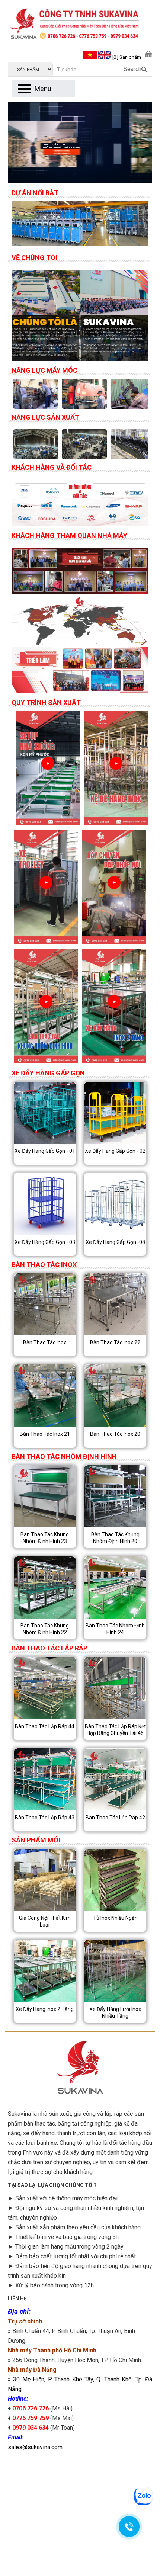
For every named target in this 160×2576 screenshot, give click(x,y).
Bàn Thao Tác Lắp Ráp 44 (45, 1726)
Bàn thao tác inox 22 (115, 1342)
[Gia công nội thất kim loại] (45, 1880)
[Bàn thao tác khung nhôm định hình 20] (115, 1496)
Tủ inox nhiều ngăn (115, 1918)
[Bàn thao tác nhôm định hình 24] (115, 1587)
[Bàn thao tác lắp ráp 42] (115, 1779)
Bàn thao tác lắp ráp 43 (45, 1818)
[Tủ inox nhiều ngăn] (115, 1880)
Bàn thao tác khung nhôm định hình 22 (45, 1629)
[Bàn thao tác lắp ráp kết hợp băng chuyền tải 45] (115, 1688)
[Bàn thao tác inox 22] (115, 1304)
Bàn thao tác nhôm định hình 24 (115, 1629)
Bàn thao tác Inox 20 (115, 1434)
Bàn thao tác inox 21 (45, 1434)
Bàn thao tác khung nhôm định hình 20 (115, 1538)
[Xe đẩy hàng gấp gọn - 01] (45, 1113)
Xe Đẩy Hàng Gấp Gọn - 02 (115, 1151)
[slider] (80, 223)
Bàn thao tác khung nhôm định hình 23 (45, 1538)
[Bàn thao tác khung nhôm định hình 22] (45, 1587)
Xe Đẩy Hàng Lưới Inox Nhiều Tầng (115, 2012)
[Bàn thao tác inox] (45, 1304)
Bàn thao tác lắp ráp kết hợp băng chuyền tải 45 (115, 1730)
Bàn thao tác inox (45, 1342)
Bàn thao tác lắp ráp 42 (115, 1818)
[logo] (80, 25)
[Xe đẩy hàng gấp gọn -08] (115, 1204)
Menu (43, 89)
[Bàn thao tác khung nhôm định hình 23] (45, 1496)
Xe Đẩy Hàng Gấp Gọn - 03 (45, 1242)
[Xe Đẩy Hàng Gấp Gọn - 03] (45, 1204)
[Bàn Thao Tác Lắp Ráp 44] (45, 1688)
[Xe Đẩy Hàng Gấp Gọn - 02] (115, 1113)
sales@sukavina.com (35, 2447)
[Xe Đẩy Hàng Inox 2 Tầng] (45, 1971)
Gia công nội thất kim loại (45, 1921)
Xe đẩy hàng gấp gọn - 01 (45, 1151)
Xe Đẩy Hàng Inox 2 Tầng (45, 2009)
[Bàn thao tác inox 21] (45, 1396)
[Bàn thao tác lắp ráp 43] (45, 1779)
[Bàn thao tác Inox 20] (115, 1396)
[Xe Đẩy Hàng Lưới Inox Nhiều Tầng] (115, 1971)
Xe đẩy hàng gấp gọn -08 (115, 1242)
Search (132, 69)
